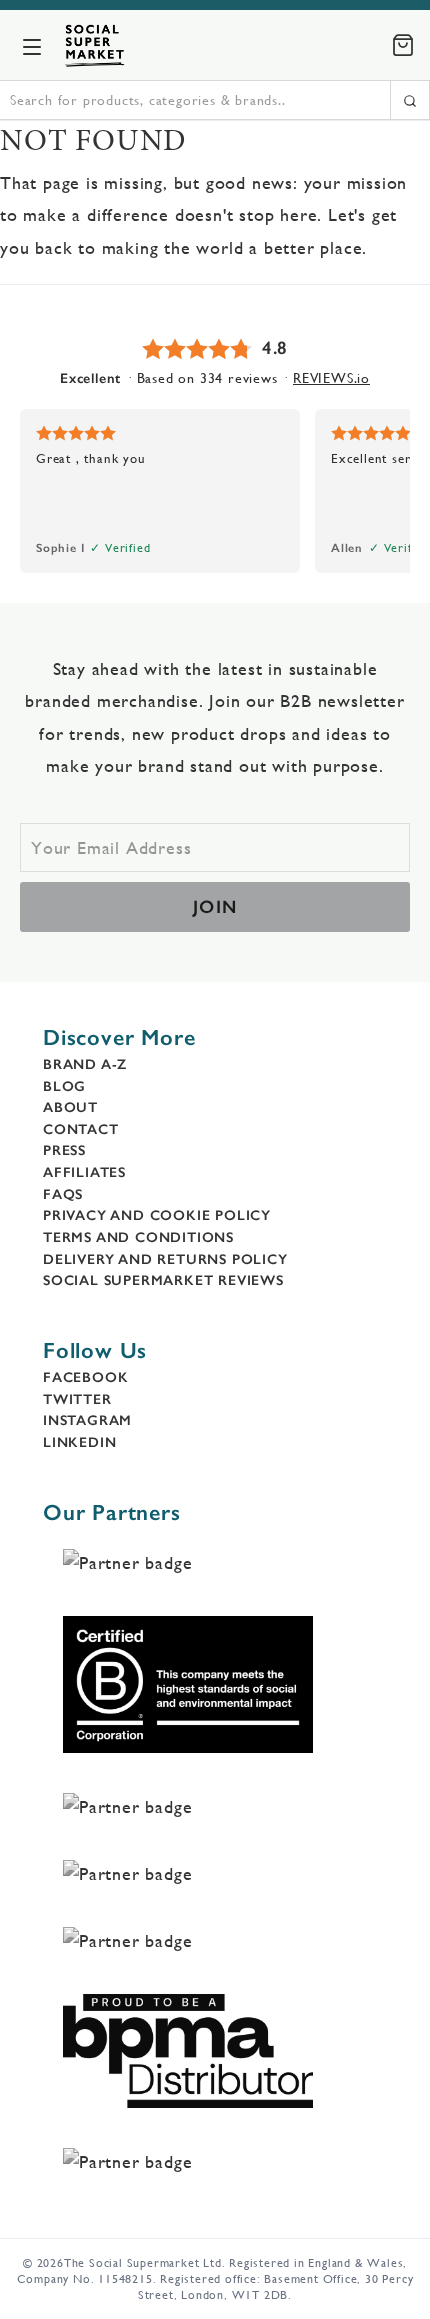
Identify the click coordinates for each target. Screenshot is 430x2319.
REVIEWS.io (331, 378)
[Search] (410, 100)
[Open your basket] (403, 45)
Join (215, 907)
